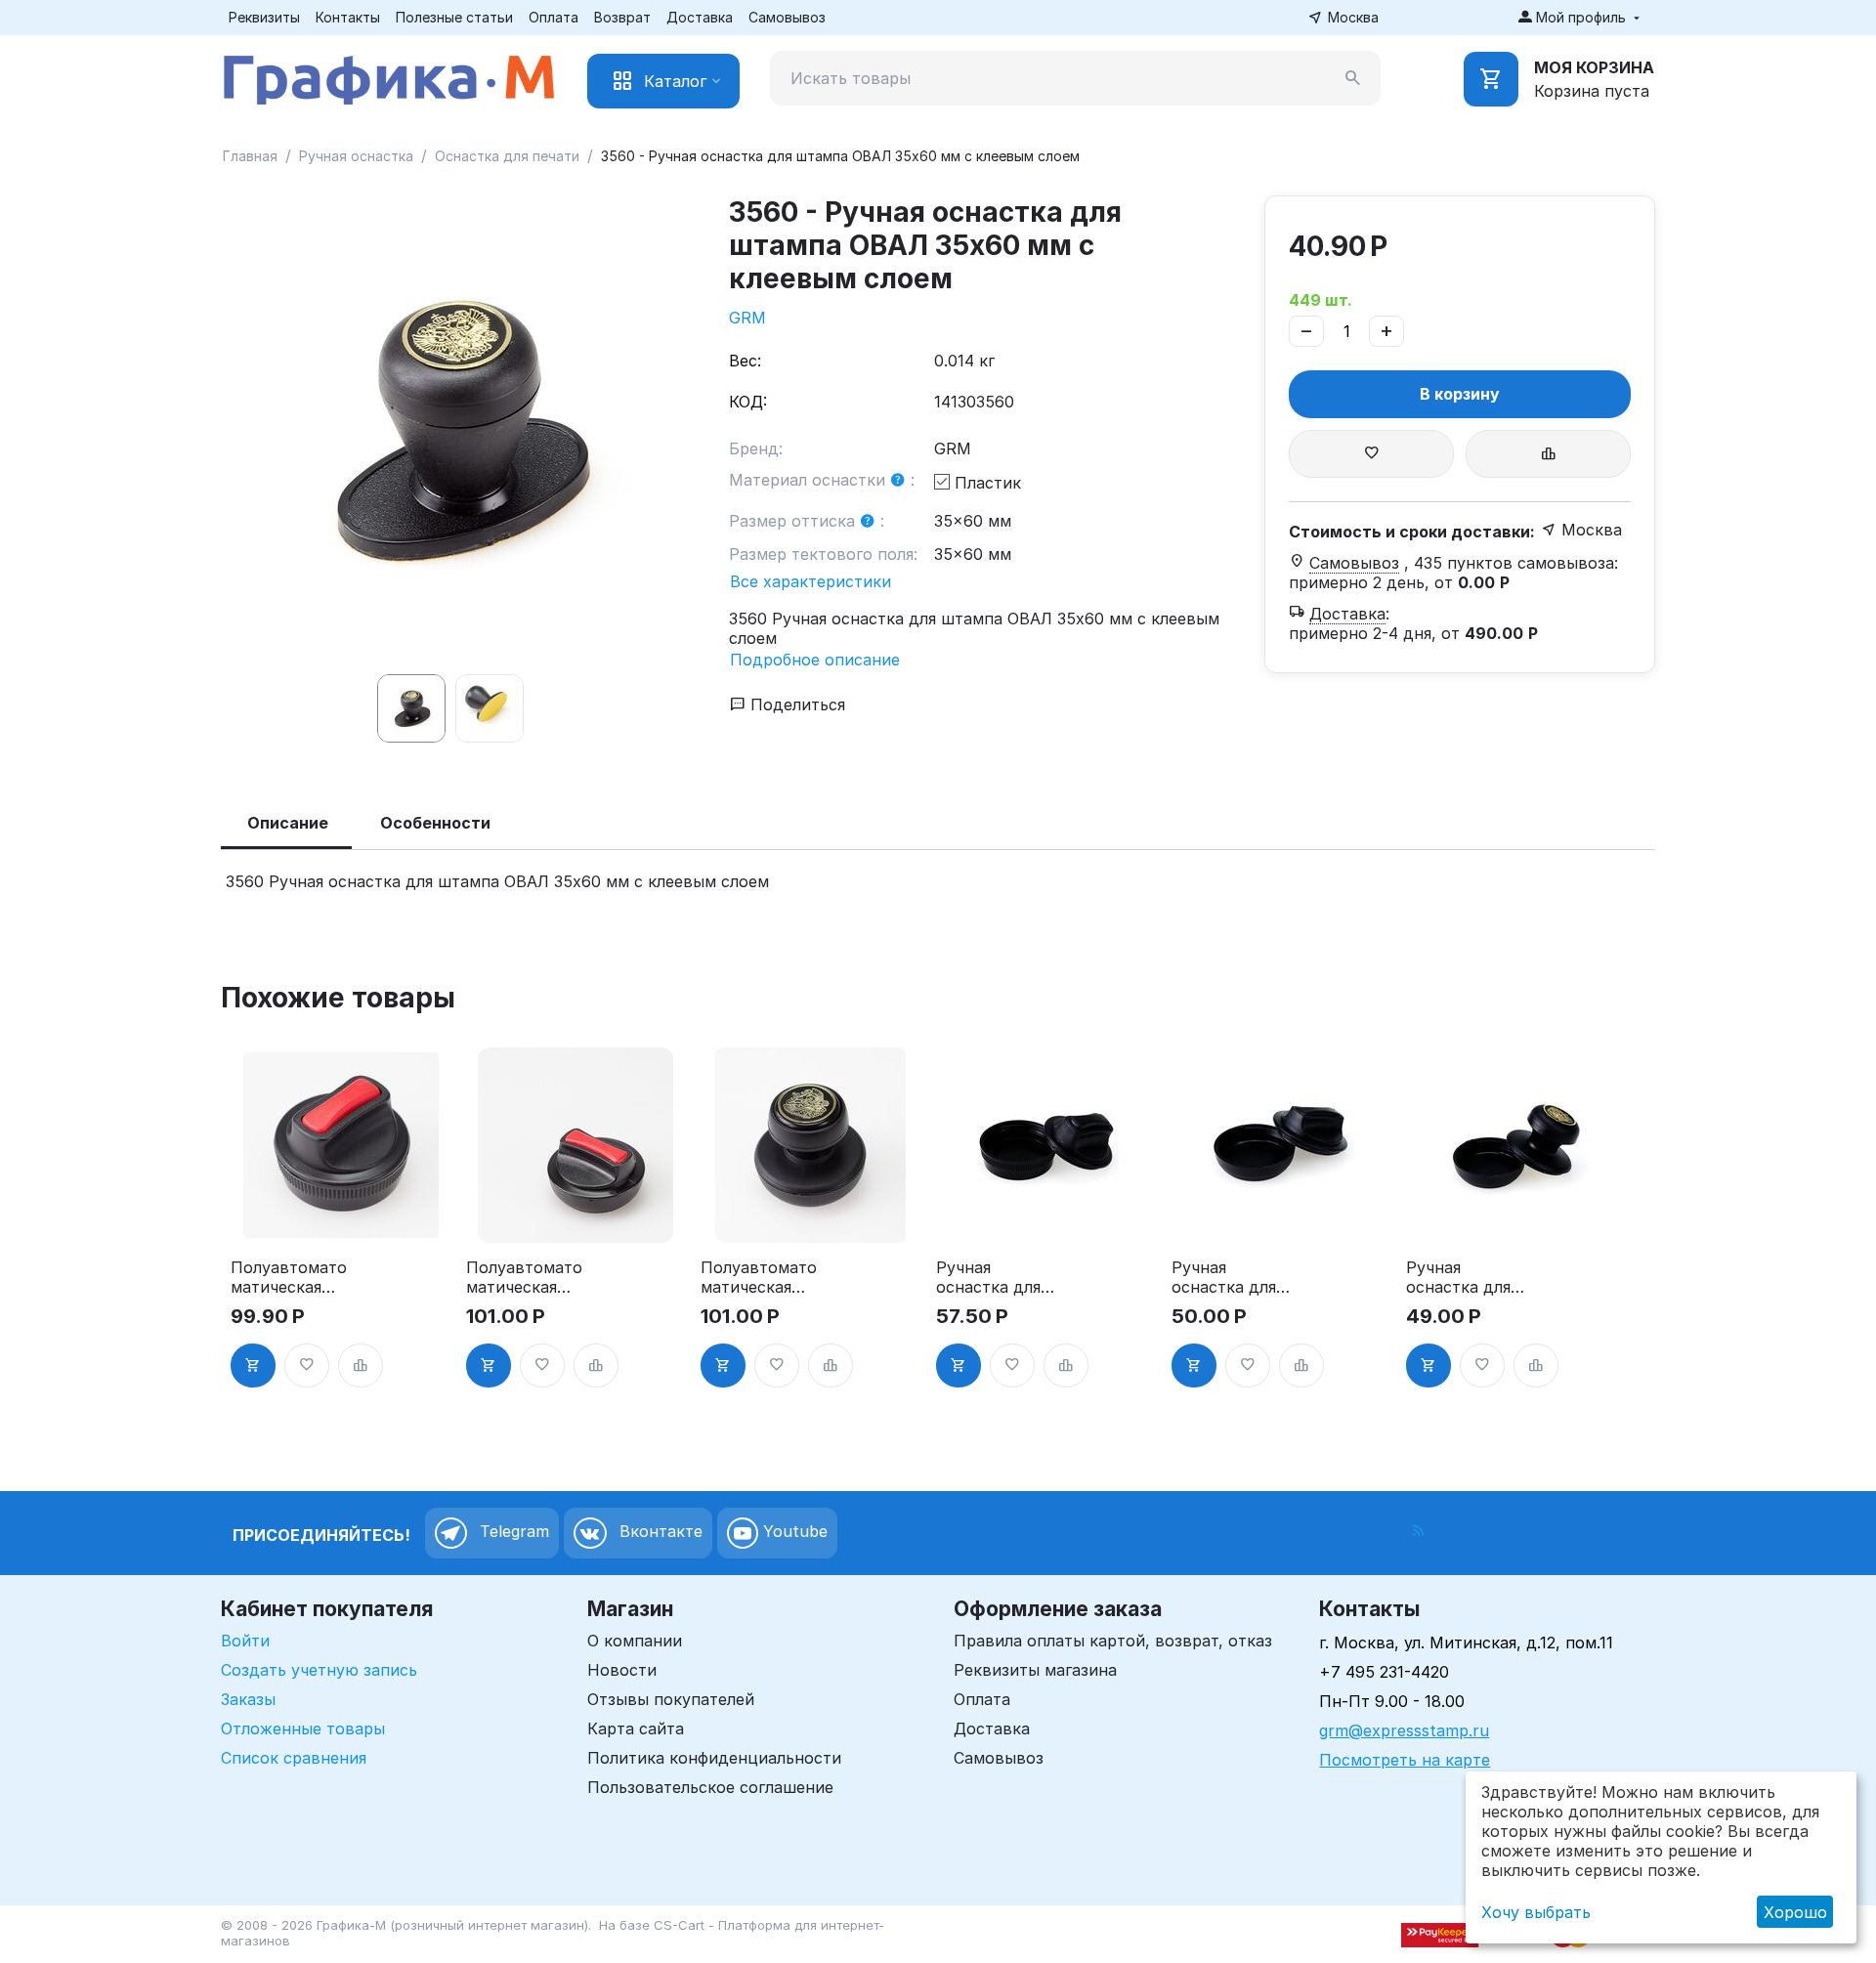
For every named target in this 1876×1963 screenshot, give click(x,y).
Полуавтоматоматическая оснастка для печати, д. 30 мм (289, 1277)
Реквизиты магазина (1035, 1670)
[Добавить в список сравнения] (1548, 454)
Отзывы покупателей (671, 1699)
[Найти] (1353, 78)
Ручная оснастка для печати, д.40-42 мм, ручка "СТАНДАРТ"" (1468, 1277)
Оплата (554, 17)
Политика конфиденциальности (714, 1758)
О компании (635, 1641)
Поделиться (795, 704)
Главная (250, 156)
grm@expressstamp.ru (1404, 1730)
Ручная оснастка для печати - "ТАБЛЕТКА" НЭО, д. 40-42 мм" (1226, 1277)
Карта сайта (636, 1728)
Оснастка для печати (507, 156)
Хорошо (1795, 1912)
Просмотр (341, 1217)
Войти (245, 1641)
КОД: (748, 402)
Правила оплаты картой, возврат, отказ (1113, 1641)
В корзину (1460, 394)
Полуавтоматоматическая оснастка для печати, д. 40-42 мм (759, 1277)
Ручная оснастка (356, 156)
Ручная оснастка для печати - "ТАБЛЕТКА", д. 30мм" (998, 1277)
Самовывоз (787, 17)
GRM (747, 318)
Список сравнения (294, 1758)
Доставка (700, 17)
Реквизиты (264, 17)
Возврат (622, 17)
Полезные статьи (454, 17)
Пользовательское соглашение (710, 1787)
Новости (622, 1670)
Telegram (512, 1531)
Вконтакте (659, 1531)
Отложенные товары (303, 1728)
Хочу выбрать (1536, 1912)
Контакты (348, 17)
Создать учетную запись (319, 1670)
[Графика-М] (389, 76)
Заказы (248, 1699)
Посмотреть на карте (1405, 1760)
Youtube (793, 1531)
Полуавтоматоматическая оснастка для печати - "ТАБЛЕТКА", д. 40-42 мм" (528, 1277)
